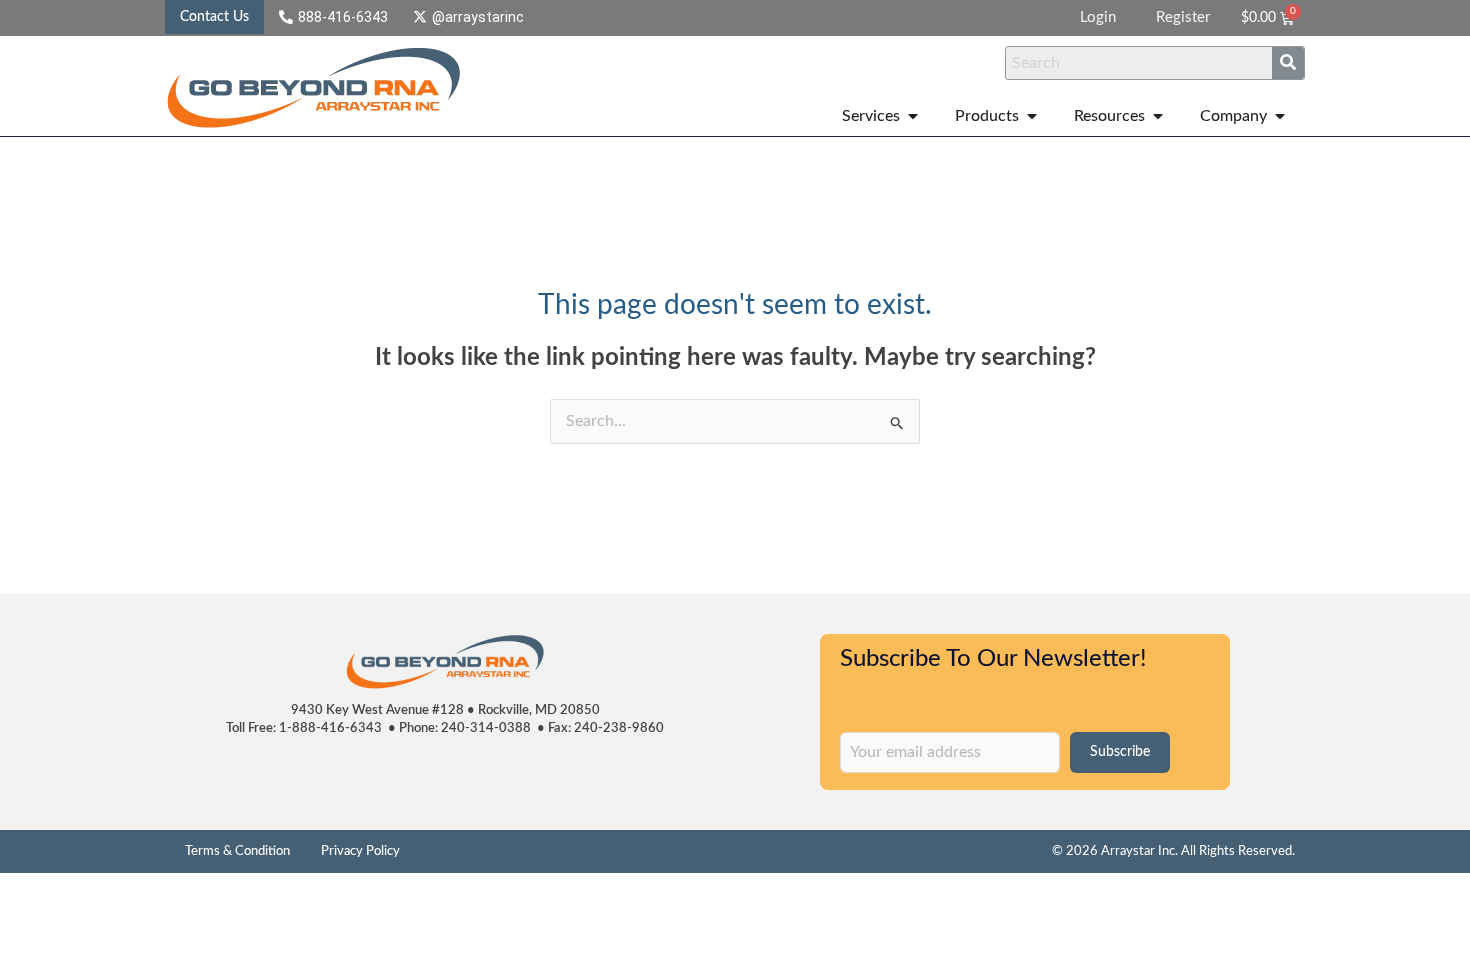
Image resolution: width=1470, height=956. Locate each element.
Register (1183, 17)
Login (1098, 17)
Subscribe (1120, 752)
